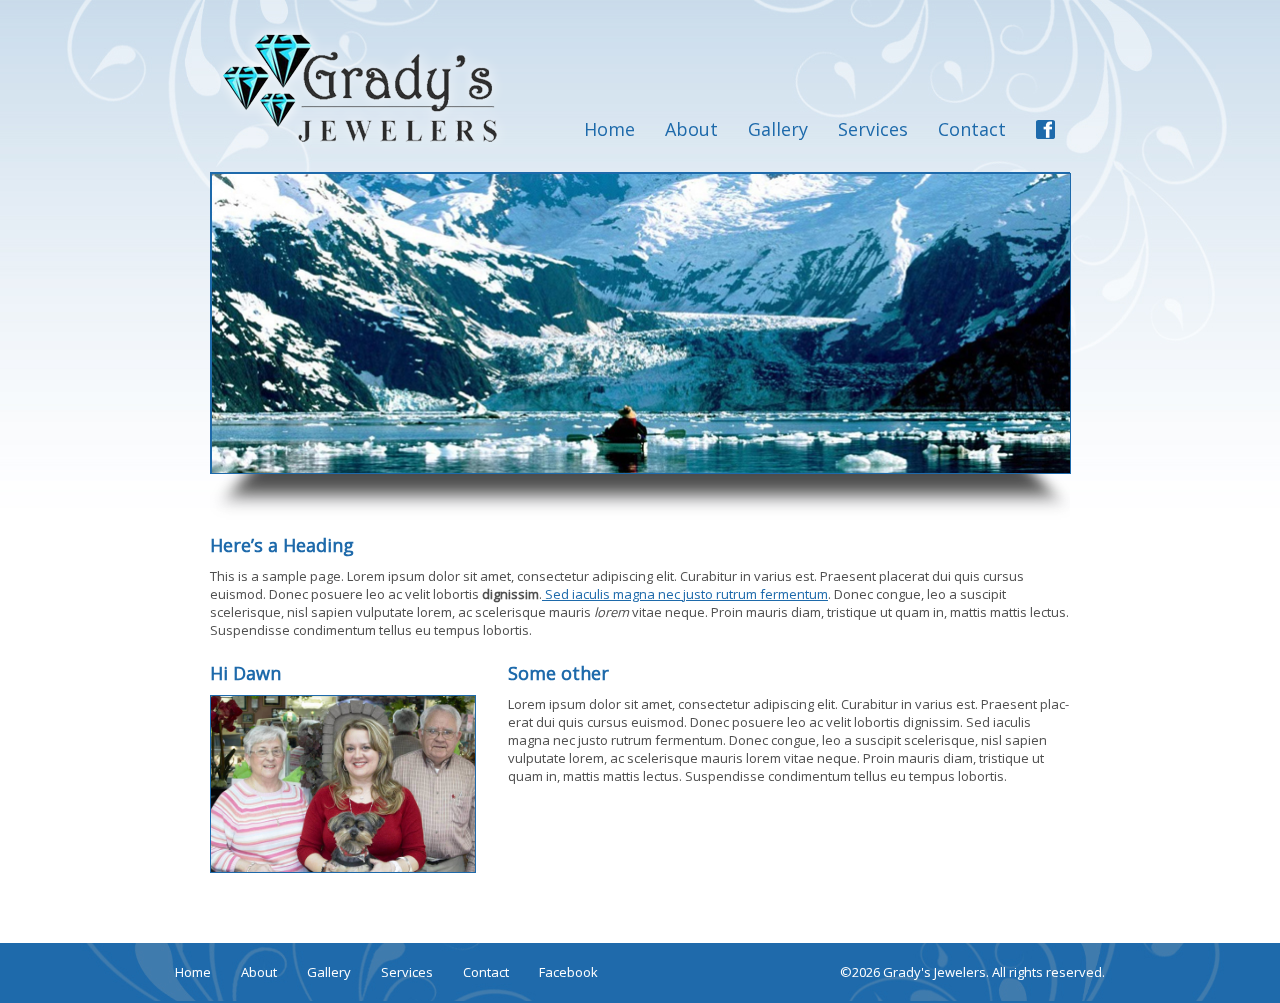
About (691, 129)
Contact (972, 129)
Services (873, 129)
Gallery (778, 129)
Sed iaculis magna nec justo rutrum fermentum (685, 594)
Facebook (568, 972)
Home (609, 129)
